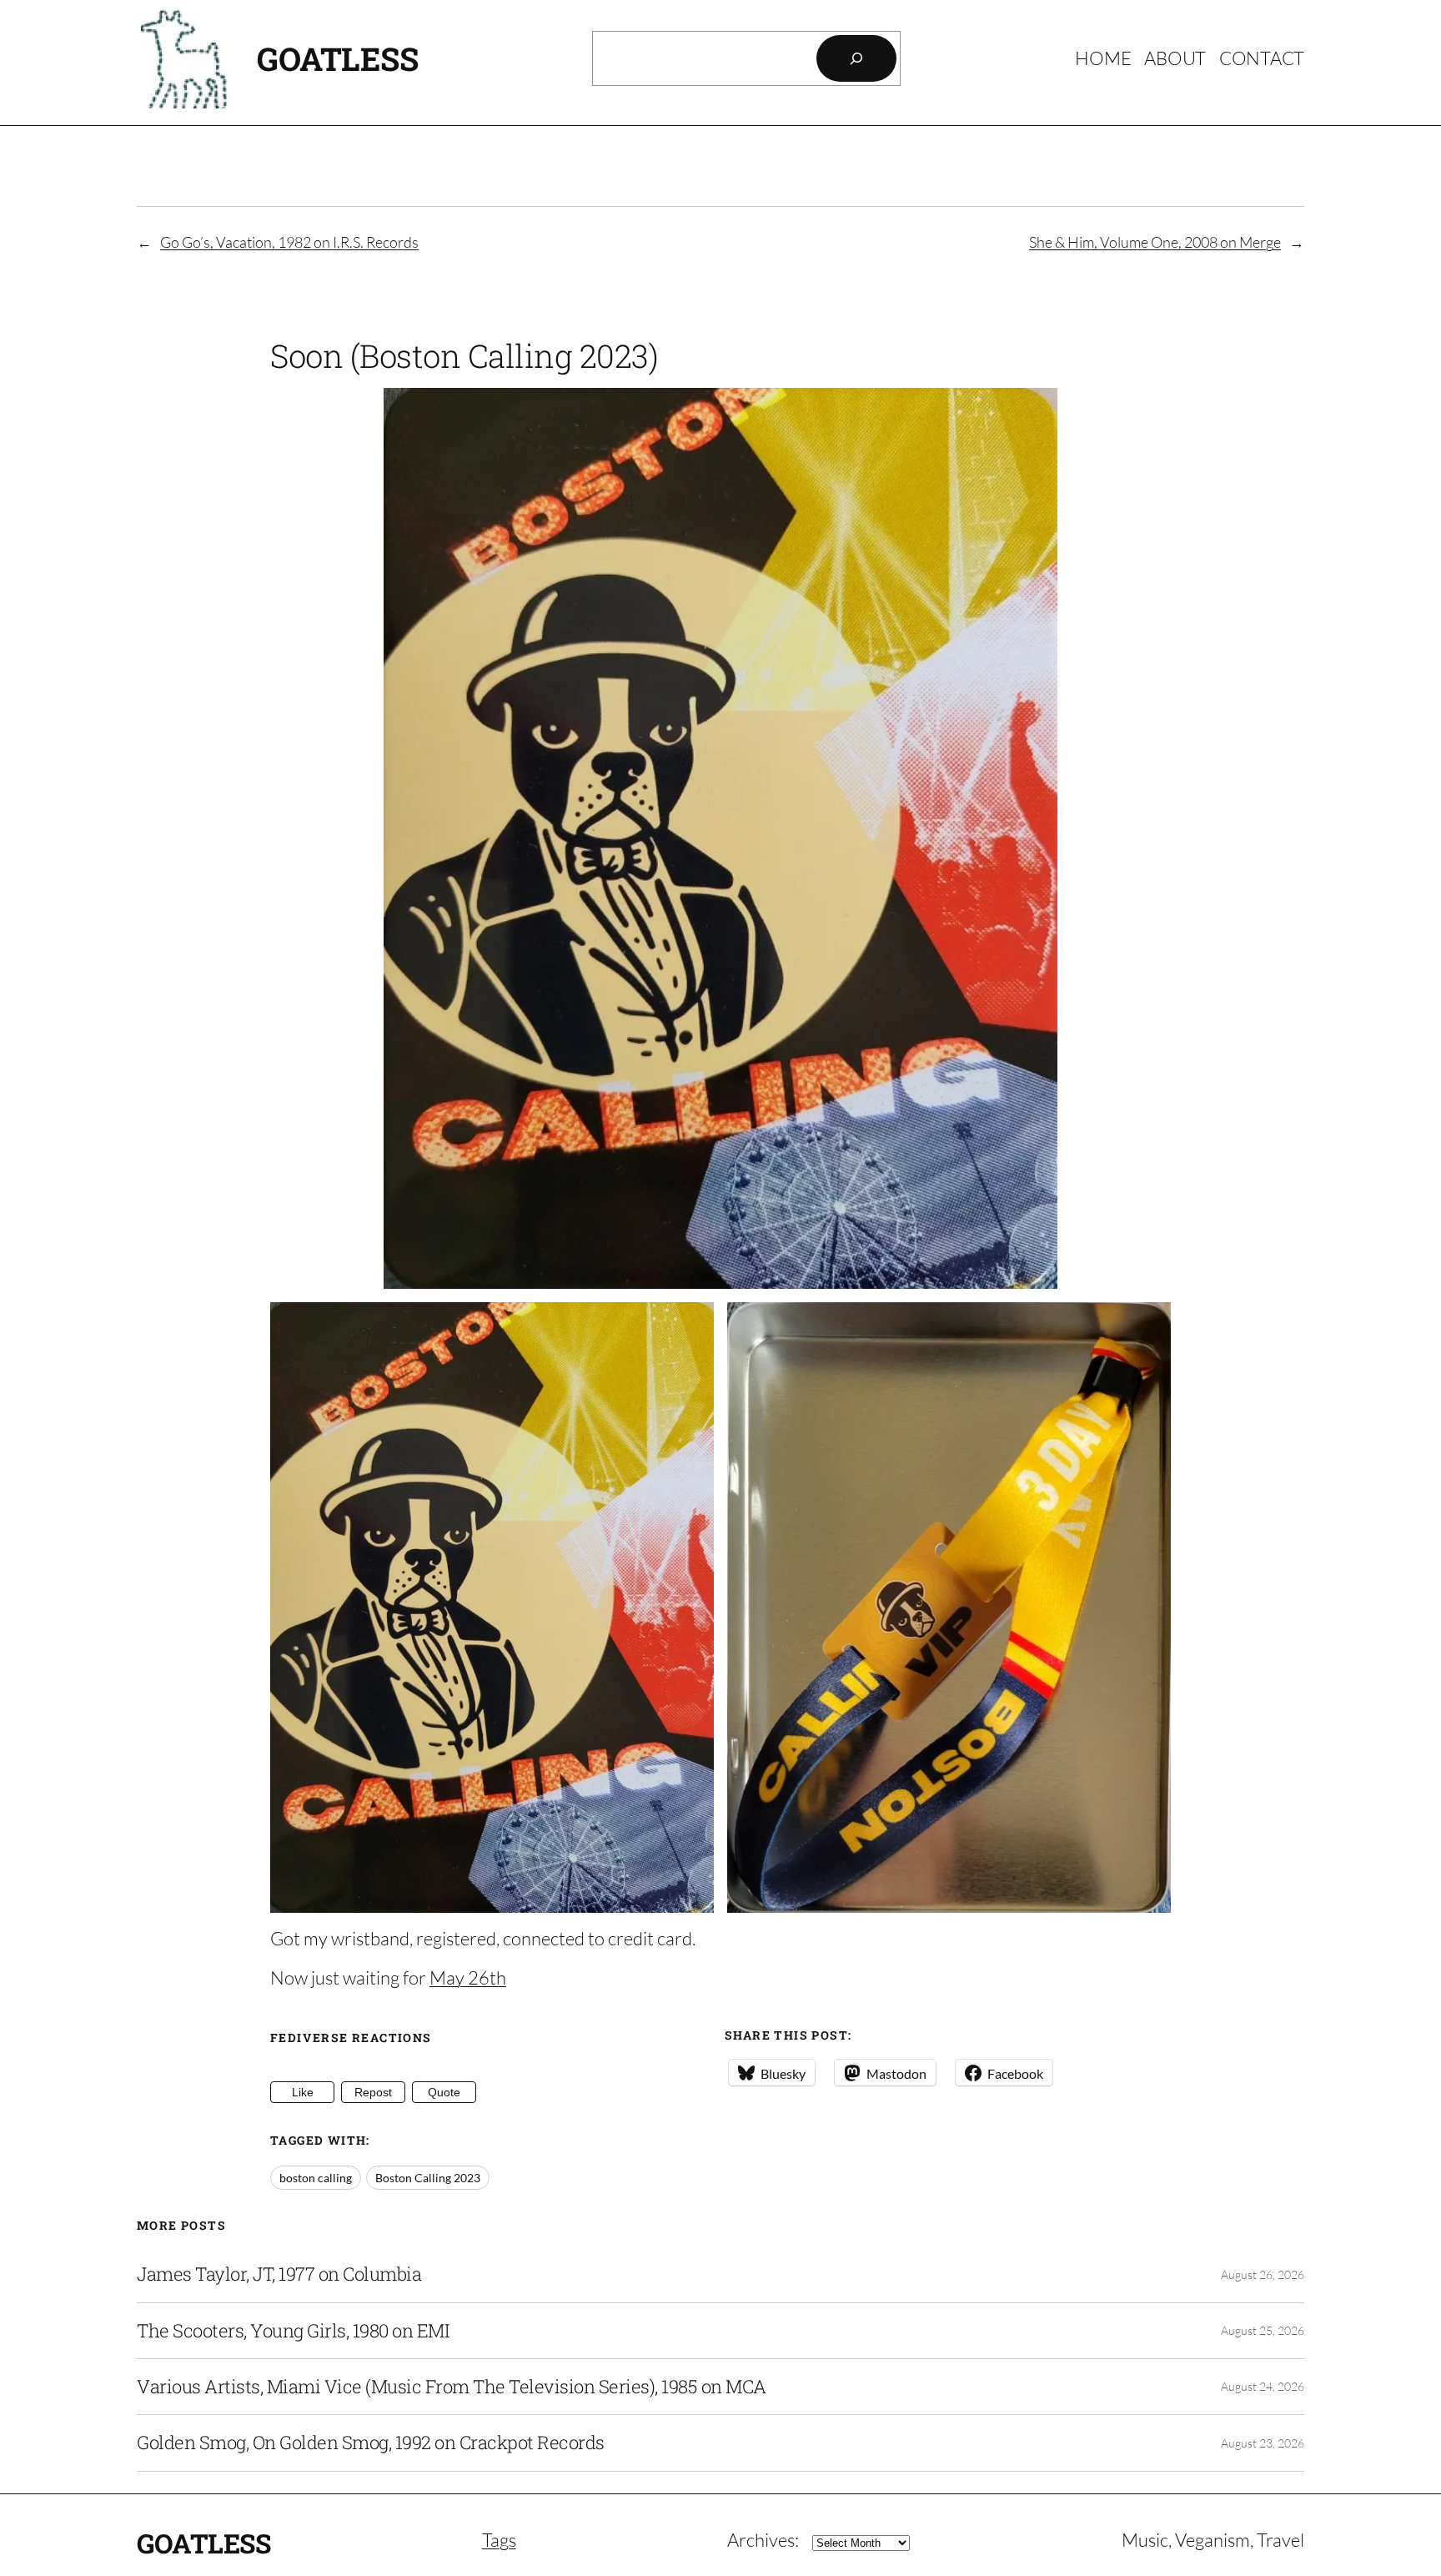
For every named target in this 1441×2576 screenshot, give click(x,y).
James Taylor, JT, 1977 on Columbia (279, 2274)
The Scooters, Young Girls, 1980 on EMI (293, 2331)
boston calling (316, 2178)
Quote (444, 2092)
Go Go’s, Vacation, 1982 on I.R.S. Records (289, 242)
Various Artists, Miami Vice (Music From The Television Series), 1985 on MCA (452, 2387)
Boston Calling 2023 (428, 2178)
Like (303, 2092)
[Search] (856, 58)
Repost (373, 2092)
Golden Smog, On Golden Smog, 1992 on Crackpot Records (371, 2443)
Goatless (337, 58)
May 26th (468, 1977)
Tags (499, 2540)
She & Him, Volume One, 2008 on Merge (1155, 242)
